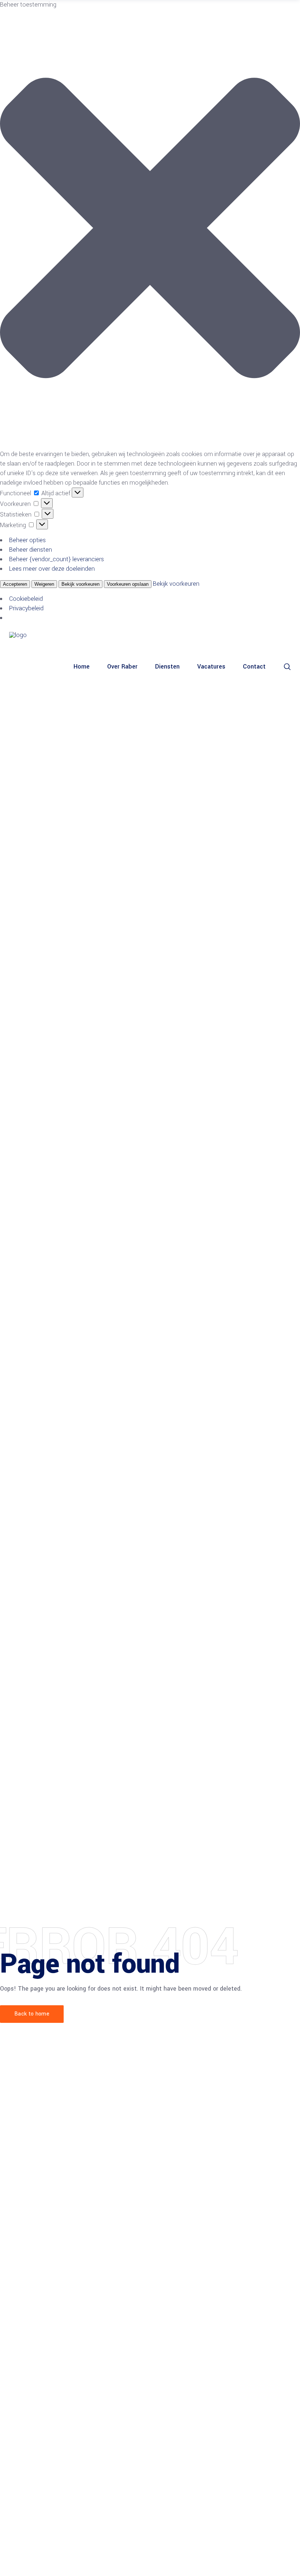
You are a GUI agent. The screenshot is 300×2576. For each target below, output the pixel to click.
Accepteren (15, 584)
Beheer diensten (31, 550)
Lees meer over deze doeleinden (52, 569)
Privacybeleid (26, 608)
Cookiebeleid (26, 599)
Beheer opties (27, 540)
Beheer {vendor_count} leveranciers (57, 559)
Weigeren (44, 584)
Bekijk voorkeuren (80, 584)
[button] (150, 230)
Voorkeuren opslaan (128, 584)
